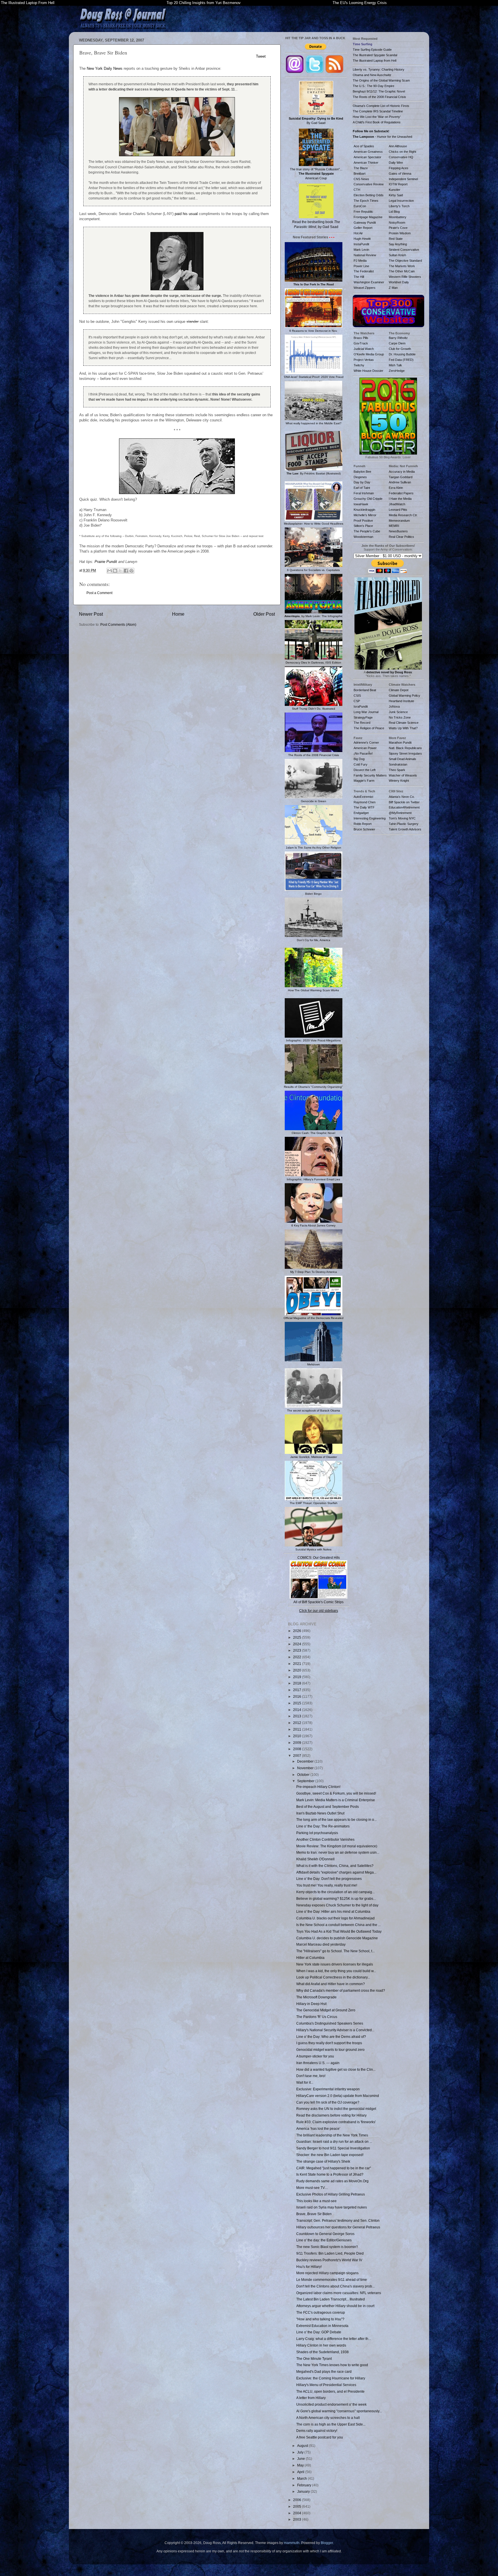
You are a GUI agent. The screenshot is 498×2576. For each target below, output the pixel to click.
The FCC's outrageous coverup (321, 2312)
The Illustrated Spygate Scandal (375, 55)
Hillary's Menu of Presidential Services (326, 2385)
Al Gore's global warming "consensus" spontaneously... (339, 2411)
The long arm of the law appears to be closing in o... (336, 1820)
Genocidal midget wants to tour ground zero (330, 2050)
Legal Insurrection (401, 201)
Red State (396, 239)
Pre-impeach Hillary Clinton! (318, 1787)
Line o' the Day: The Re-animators (323, 1826)
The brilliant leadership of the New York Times (332, 2135)
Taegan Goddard (401, 477)
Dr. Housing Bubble (402, 354)
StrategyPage (363, 717)
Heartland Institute (401, 701)
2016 (298, 1696)
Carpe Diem (397, 343)
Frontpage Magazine (368, 217)
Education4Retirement (404, 807)
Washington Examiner (369, 282)
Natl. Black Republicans (405, 748)
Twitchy (359, 365)
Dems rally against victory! (317, 2431)
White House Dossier (368, 371)
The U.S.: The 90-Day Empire (373, 86)
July (301, 2452)
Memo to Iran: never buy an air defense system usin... (338, 1852)
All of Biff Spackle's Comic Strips (318, 1602)
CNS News (361, 179)
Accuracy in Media (402, 472)
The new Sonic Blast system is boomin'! (327, 2247)
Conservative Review (369, 184)
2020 (298, 1670)
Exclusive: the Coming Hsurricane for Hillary (331, 2378)
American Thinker (366, 163)
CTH (357, 190)
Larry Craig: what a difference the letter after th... (334, 2339)
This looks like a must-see (316, 2201)
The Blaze (361, 168)
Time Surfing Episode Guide (372, 50)
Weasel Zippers (365, 288)
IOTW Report (398, 184)
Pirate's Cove (398, 228)
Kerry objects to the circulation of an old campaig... (335, 1892)
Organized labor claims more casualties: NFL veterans (339, 2293)
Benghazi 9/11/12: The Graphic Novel (379, 91)
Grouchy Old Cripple (368, 499)
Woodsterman (363, 537)
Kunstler (395, 190)
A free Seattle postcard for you (320, 2437)
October (304, 1775)
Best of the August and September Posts (328, 1807)
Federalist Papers (401, 493)
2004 (298, 2513)
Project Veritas (364, 360)
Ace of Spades (364, 146)
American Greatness (368, 152)
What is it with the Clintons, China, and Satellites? (335, 1866)
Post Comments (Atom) (118, 624)
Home (178, 614)
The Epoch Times (366, 201)
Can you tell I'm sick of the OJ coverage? (328, 2102)
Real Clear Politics (401, 537)
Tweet (261, 56)
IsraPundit (361, 706)
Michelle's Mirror (365, 515)
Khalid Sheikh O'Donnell (315, 1859)
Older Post (264, 614)
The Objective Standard (405, 261)
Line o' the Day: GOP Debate (319, 2332)
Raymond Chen (365, 802)
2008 (298, 1749)
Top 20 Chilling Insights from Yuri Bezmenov (204, 3)
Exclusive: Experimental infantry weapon (328, 2089)
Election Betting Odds (369, 195)
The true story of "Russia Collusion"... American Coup (316, 174)
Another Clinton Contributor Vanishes (325, 1839)
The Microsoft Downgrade (316, 1997)
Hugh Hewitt (362, 239)
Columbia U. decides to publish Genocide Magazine (337, 1938)
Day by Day (362, 482)
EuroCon (360, 206)
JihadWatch (397, 504)
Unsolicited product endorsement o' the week (331, 2404)
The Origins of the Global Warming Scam (381, 80)
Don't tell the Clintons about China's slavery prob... (335, 2286)
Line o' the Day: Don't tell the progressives (329, 1879)
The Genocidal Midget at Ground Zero (326, 2010)
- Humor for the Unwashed (382, 137)
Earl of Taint (362, 488)
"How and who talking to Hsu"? (320, 2319)
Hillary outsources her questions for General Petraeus (338, 2227)
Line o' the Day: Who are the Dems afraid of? (331, 2037)
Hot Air (358, 233)
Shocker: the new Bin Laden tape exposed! (330, 2155)
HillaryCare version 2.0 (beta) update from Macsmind (338, 2096)
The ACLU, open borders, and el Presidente (330, 2391)
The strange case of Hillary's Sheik (323, 2161)
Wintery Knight (399, 781)
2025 (298, 1637)
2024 (298, 1644)
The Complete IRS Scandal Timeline (378, 111)
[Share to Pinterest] (131, 571)
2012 (298, 1723)
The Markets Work (402, 266)
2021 (298, 1664)
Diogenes (360, 477)
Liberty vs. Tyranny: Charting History (379, 69)
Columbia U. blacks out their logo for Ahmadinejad (335, 1918)
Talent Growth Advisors (405, 829)
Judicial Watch (364, 349)
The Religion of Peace (369, 728)
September (306, 1781)
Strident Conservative (404, 250)
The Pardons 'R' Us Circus (317, 2017)
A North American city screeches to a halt (328, 2418)
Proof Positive (363, 521)
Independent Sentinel (403, 179)
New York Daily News (105, 68)
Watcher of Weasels (403, 775)
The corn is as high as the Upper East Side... (331, 2424)
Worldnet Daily (399, 282)
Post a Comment (99, 593)
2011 (298, 1729)
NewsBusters (398, 531)
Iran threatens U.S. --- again (318, 2063)
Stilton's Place (363, 526)
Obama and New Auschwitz (372, 75)
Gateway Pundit (365, 223)
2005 (298, 2506)
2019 (298, 1677)
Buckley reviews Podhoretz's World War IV (329, 2260)
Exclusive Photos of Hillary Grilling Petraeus (331, 2194)
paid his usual (186, 214)
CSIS (357, 696)
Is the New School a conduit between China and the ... (338, 1925)
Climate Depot (399, 690)
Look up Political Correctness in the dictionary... (333, 1977)
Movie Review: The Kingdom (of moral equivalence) (337, 1846)
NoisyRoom (397, 223)
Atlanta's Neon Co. (402, 797)
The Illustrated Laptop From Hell (28, 3)
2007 (298, 1756)
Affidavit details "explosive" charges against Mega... (336, 1872)
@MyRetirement (400, 813)
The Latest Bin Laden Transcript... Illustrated (331, 2299)
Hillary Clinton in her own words (321, 2345)
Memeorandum (399, 521)
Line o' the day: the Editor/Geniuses (324, 2240)
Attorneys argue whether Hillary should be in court (335, 2306)
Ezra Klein (396, 488)
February (305, 2485)
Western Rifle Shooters (405, 277)
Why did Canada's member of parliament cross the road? (341, 1990)
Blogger (327, 2543)
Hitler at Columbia (310, 1958)
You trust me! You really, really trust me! (327, 1885)
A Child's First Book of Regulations (377, 122)
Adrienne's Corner (366, 743)
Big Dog (359, 759)
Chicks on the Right (402, 152)
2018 (298, 1683)
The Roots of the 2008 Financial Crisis (379, 97)
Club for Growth (400, 349)
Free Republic (363, 212)
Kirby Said (396, 195)
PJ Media (360, 261)
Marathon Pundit (400, 743)
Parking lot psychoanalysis (317, 1833)
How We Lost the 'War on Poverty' (377, 117)
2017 (298, 1690)
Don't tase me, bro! (311, 2076)
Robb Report (363, 824)
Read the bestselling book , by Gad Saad (316, 224)
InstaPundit (361, 244)
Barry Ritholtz (398, 338)
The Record (362, 723)
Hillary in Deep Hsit (311, 2004)
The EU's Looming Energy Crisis (360, 3)
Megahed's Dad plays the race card (324, 2371)
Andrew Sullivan (400, 482)
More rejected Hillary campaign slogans (327, 2273)
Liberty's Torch (399, 206)
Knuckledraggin (364, 510)
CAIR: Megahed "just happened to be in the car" (334, 2168)
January (304, 2491)
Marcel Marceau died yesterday (321, 1944)
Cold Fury (361, 764)
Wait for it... (305, 2082)
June (301, 2459)
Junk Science (398, 712)
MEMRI (394, 526)
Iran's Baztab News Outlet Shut (320, 1813)
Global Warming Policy (404, 696)
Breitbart (360, 174)
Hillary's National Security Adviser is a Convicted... (335, 2030)
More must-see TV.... (312, 2188)
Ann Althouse (398, 146)
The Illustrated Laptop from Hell (375, 61)
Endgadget (361, 813)
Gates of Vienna (400, 174)
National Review (365, 255)
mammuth (292, 2543)
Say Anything (398, 244)
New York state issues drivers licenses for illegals (335, 1964)
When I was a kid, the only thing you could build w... (336, 1971)
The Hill (359, 277)
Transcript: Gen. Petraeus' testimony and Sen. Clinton (338, 2220)
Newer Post (91, 614)
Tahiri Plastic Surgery (404, 824)
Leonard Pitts (398, 510)
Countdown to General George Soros (325, 2234)
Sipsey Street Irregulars (405, 753)
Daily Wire (396, 163)
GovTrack (361, 343)
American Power (365, 748)
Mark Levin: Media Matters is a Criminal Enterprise (336, 1800)
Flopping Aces (399, 168)
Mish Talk (395, 365)
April (301, 2472)
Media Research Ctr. (403, 515)
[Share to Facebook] (126, 571)
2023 (298, 1650)
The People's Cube (367, 531)
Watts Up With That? (403, 728)
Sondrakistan (398, 764)
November (306, 1768)
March (302, 2478)
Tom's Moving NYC (402, 818)
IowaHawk (361, 504)
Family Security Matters (370, 775)
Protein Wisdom (400, 233)
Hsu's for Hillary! (309, 2267)
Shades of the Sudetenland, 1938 (322, 2352)
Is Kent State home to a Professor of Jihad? (330, 2174)
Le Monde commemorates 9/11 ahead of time (332, 2280)
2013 (298, 1716)
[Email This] (110, 571)
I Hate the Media (400, 499)
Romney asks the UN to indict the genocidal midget (336, 2109)
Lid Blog (394, 212)
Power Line (361, 266)
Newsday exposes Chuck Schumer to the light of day (337, 1905)
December (306, 1761)
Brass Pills (361, 338)
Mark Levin (361, 250)
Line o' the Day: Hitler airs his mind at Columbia (333, 1911)
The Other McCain (402, 271)
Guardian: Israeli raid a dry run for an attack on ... (334, 2141)
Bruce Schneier (364, 829)
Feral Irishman (364, 493)
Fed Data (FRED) (401, 360)
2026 (298, 1631)
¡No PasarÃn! (363, 753)
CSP (357, 701)
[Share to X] (120, 571)
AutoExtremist (363, 797)
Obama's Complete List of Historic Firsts (381, 106)
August (303, 2446)
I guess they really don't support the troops (329, 2043)
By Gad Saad (316, 121)
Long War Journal (366, 712)
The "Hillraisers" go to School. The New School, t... (335, 1951)
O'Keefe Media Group (369, 354)
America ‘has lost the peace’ (318, 2129)
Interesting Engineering (370, 818)
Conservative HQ (401, 157)
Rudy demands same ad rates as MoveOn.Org (332, 2181)
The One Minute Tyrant (314, 2359)
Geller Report (363, 228)
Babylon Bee (362, 472)
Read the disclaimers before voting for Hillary (331, 2115)
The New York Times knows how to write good (332, 2365)
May (301, 2465)
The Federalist (364, 271)
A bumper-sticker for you (315, 2056)
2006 (298, 2500)
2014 (298, 1710)
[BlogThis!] (115, 571)
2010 (298, 1736)
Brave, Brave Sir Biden (314, 2214)
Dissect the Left (365, 770)
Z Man (393, 288)
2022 (298, 1657)
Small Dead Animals (402, 759)
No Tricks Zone (400, 717)
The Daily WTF (364, 807)
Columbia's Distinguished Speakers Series (330, 2023)
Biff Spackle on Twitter (404, 802)
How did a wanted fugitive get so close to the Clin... (336, 2069)
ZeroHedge (397, 371)
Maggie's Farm (364, 781)
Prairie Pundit (106, 562)
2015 (298, 1703)
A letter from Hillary (311, 2398)
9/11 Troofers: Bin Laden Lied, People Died (330, 2253)
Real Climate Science (404, 723)
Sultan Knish (397, 255)
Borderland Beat (365, 690)
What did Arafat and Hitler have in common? (331, 1984)
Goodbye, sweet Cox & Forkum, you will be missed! (336, 1793)
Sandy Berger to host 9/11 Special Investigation (333, 2148)
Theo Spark (397, 770)
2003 (298, 2519)
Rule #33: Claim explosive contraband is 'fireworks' (336, 2122)
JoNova (394, 706)
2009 (298, 1743)
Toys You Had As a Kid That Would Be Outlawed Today (339, 1931)
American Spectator (367, 157)
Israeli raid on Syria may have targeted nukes (332, 2207)
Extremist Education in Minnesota (322, 2326)
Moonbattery (398, 217)
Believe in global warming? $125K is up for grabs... (336, 1898)
